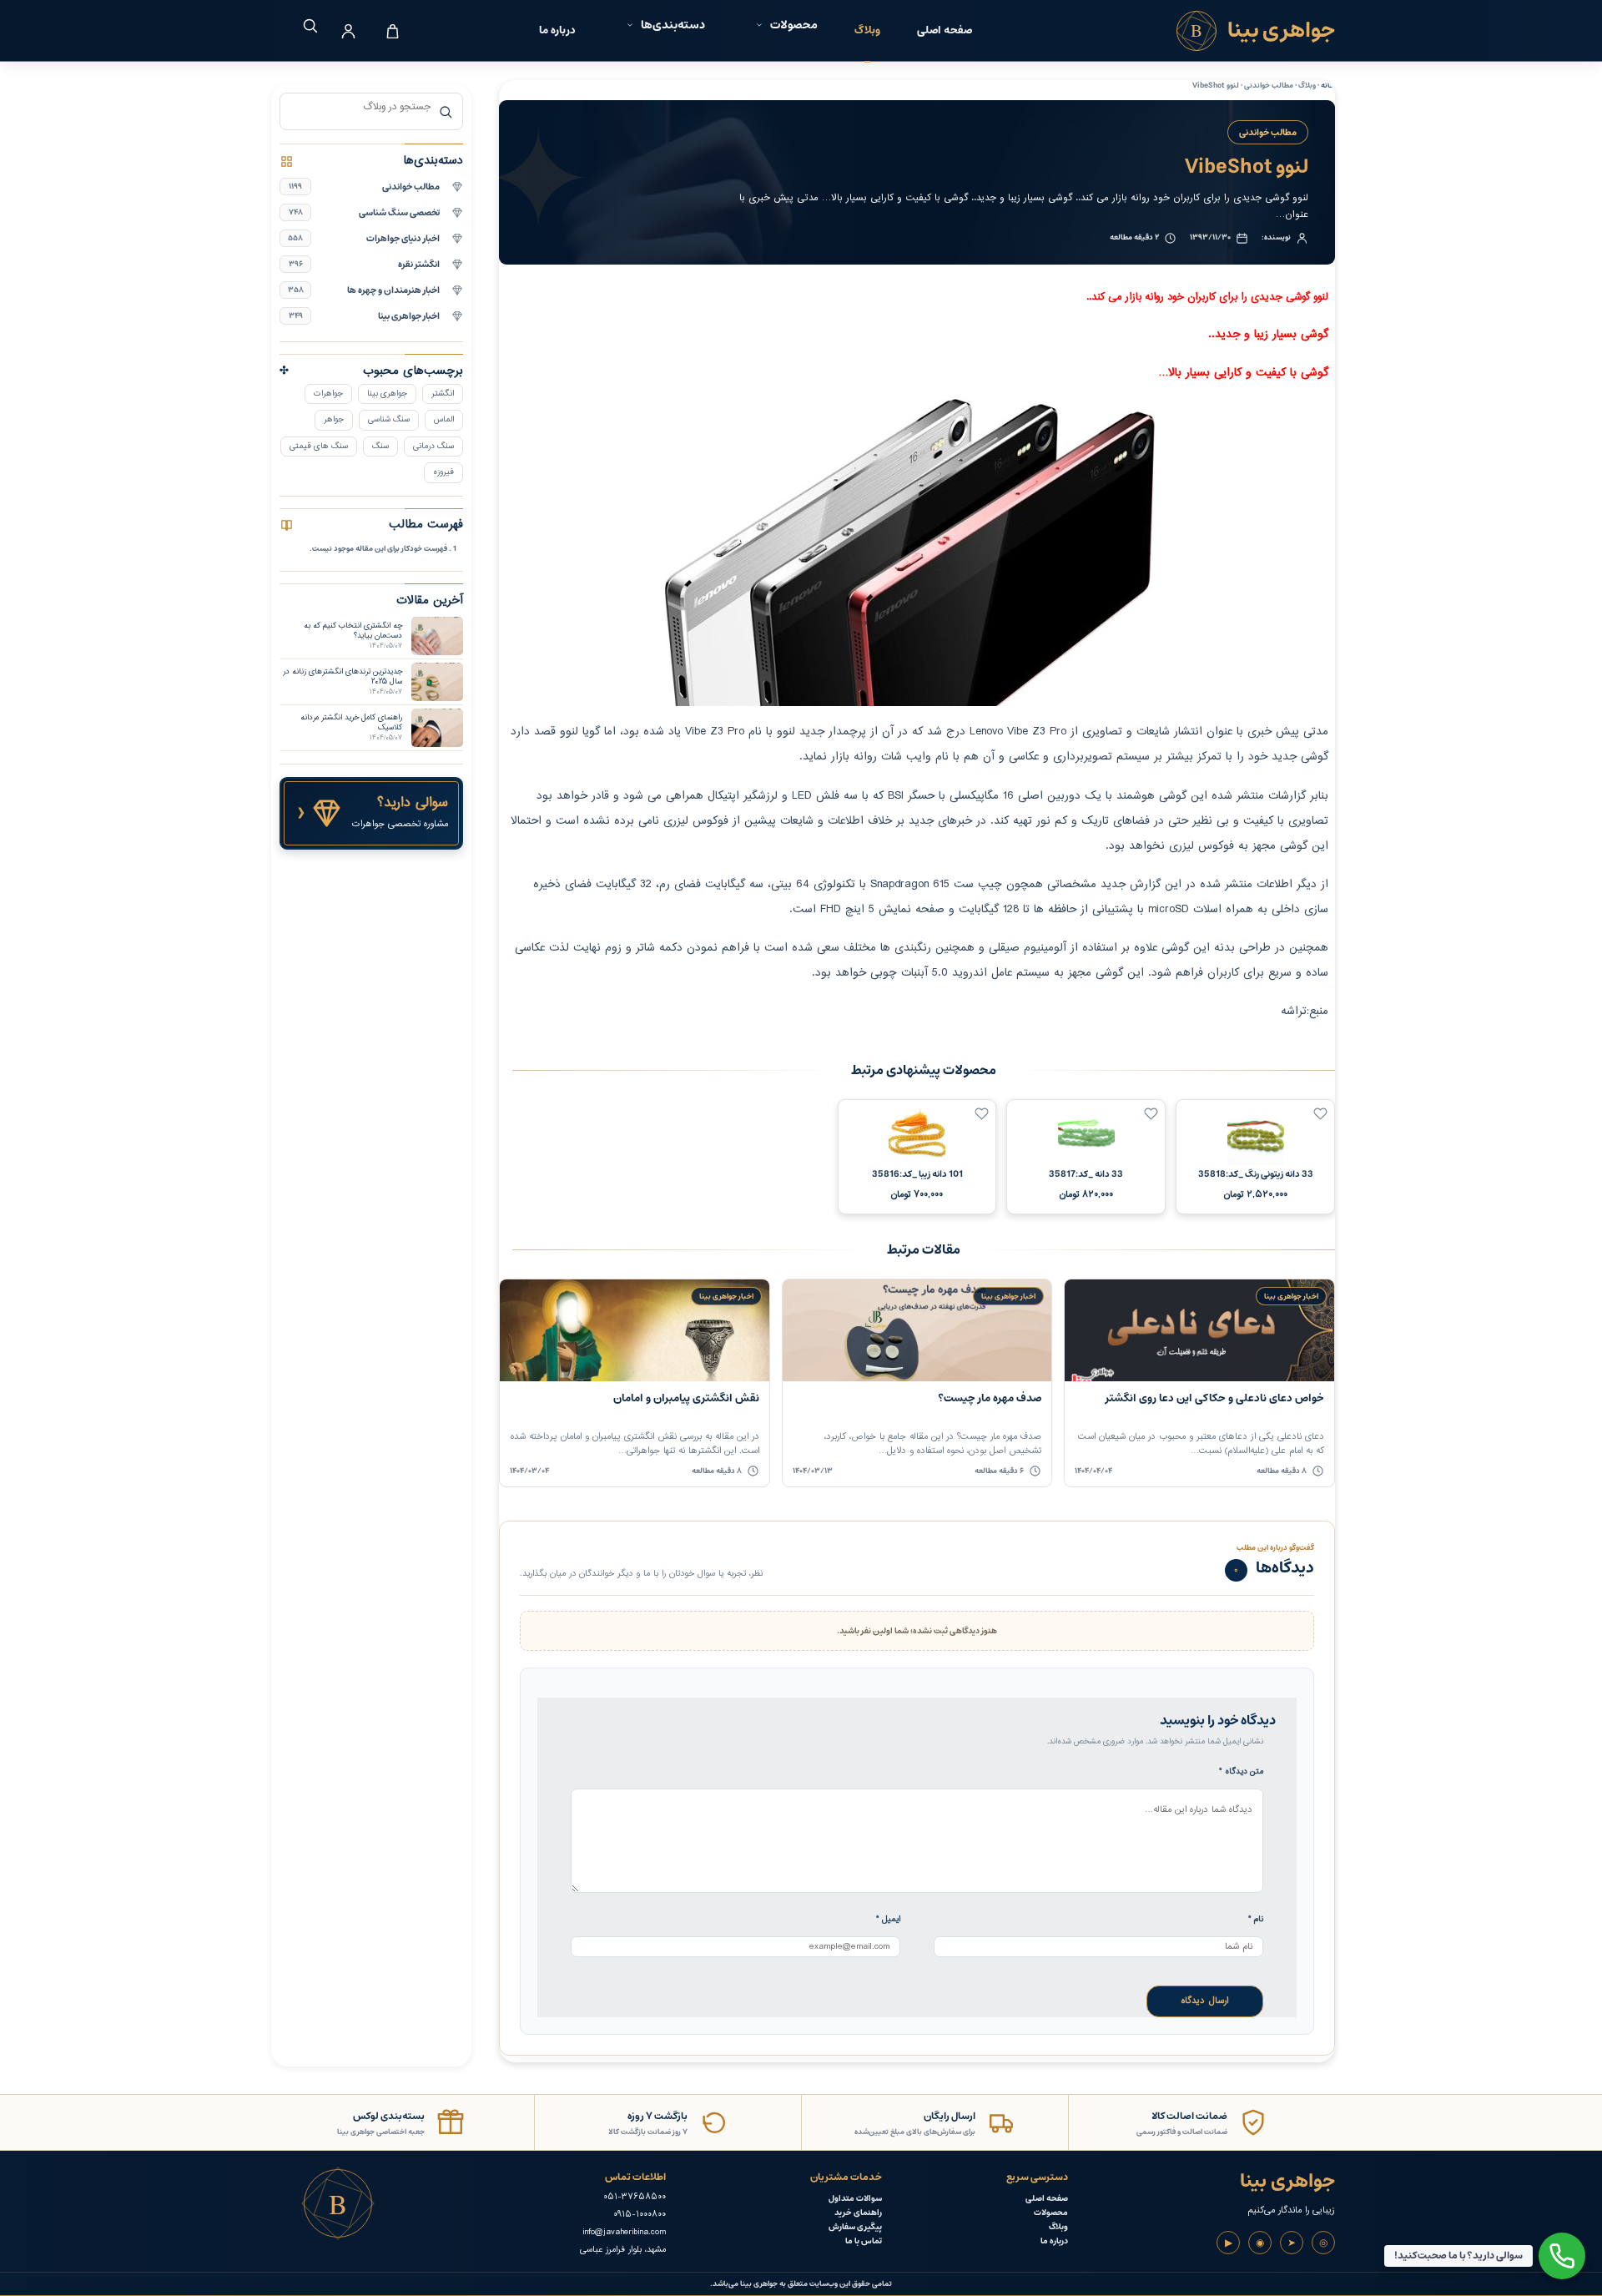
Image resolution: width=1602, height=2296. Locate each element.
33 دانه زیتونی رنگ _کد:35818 (1256, 1174)
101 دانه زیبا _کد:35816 (917, 1174)
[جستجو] (304, 25)
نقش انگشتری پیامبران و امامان (686, 1398)
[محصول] (1320, 1114)
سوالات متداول (855, 2199)
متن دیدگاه (1241, 1771)
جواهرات (328, 394)
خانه (1328, 86)
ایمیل (888, 1919)
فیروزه (443, 472)
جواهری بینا (387, 394)
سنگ (380, 446)
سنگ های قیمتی (319, 446)
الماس (444, 419)
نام (1256, 1919)
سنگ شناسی (389, 419)
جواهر (334, 419)
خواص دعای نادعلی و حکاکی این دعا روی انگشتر (1215, 1398)
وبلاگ (867, 30)
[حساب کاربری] (348, 31)
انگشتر (443, 394)
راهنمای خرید (858, 2213)
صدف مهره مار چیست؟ (990, 1398)
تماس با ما (864, 2241)
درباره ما (557, 30)
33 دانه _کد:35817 (1086, 1174)
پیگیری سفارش (855, 2227)
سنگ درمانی (433, 446)
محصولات (1051, 2213)
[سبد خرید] (392, 31)
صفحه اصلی (945, 30)
